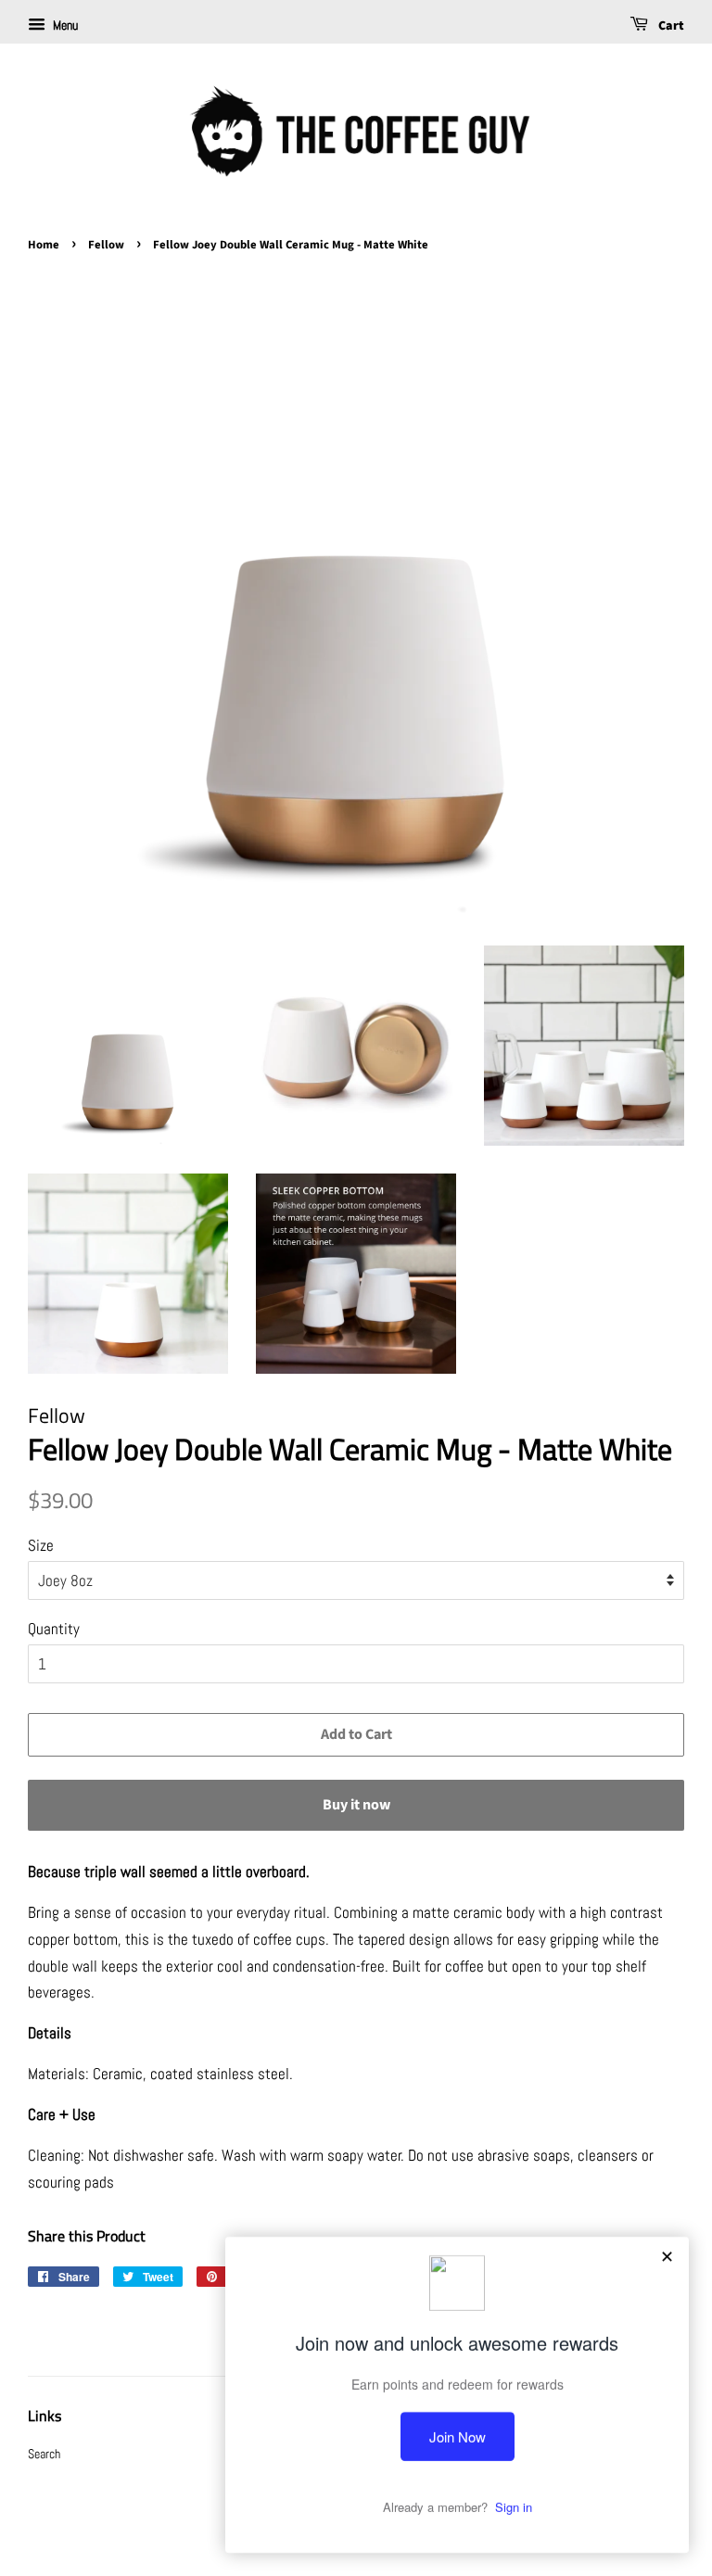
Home (44, 245)
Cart (670, 26)
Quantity (54, 1629)
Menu (64, 25)
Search (44, 2454)
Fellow (106, 245)
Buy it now (356, 1805)
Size (41, 1545)
